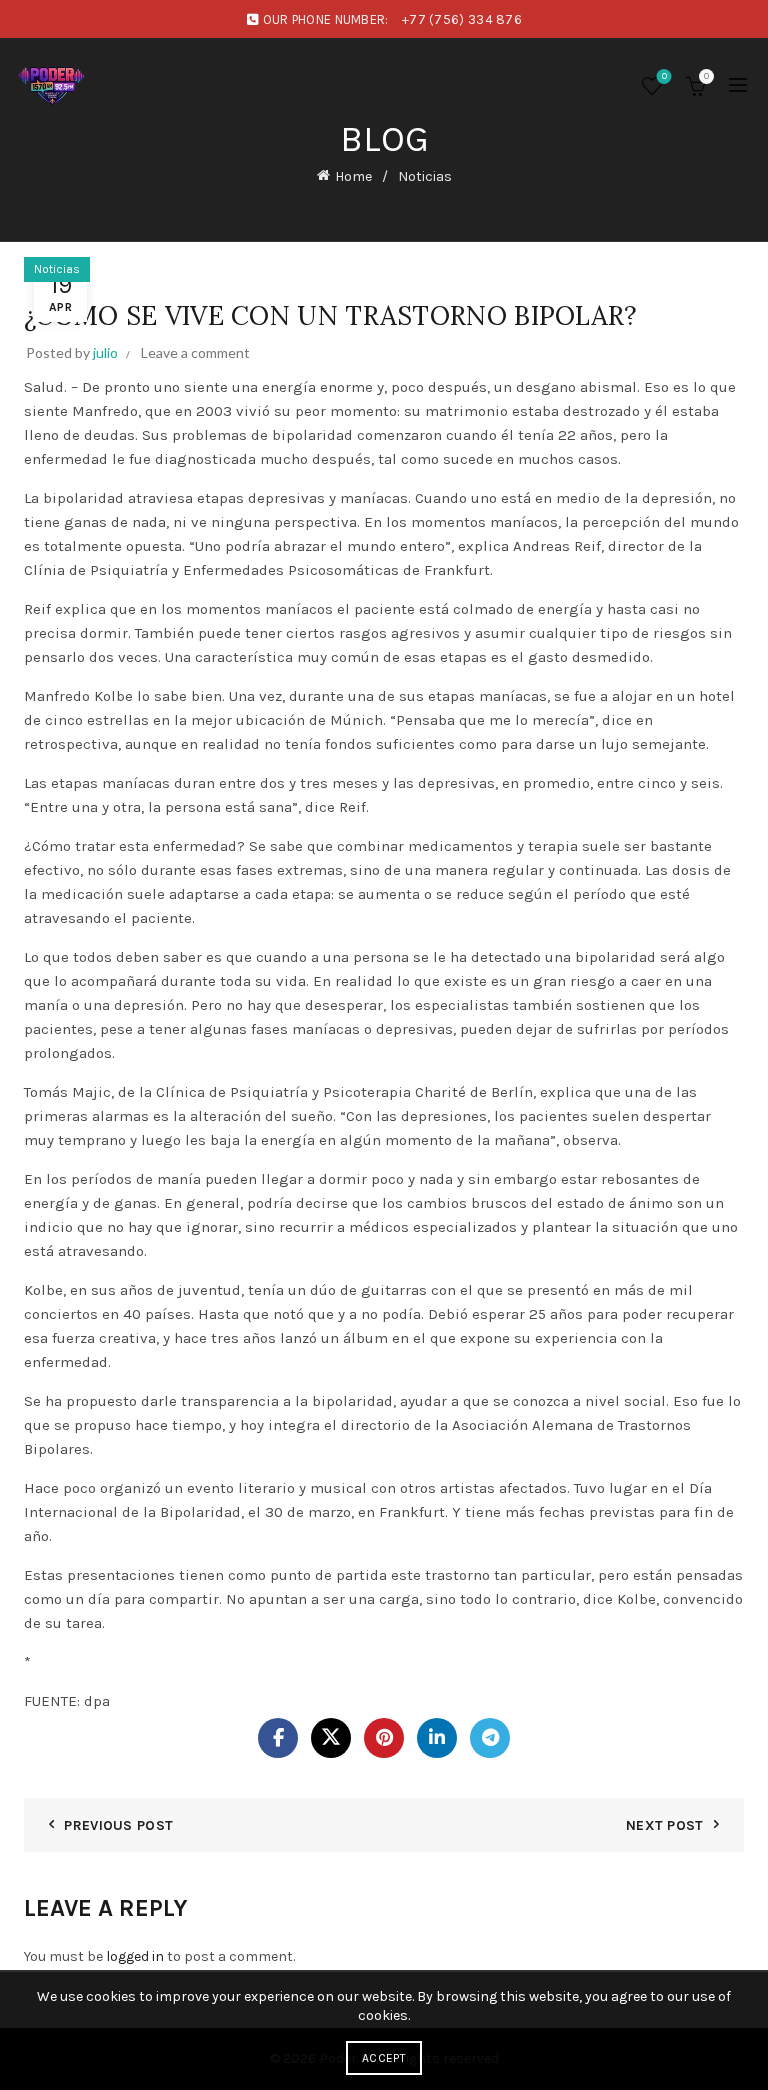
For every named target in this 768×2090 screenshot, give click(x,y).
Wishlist (664, 76)
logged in (135, 1956)
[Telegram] (490, 1738)
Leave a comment (195, 352)
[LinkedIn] (437, 1738)
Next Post (665, 1825)
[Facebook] (278, 1738)
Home (353, 176)
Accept (384, 2058)
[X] (331, 1738)
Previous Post (118, 1825)
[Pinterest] (384, 1738)
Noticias (425, 176)
